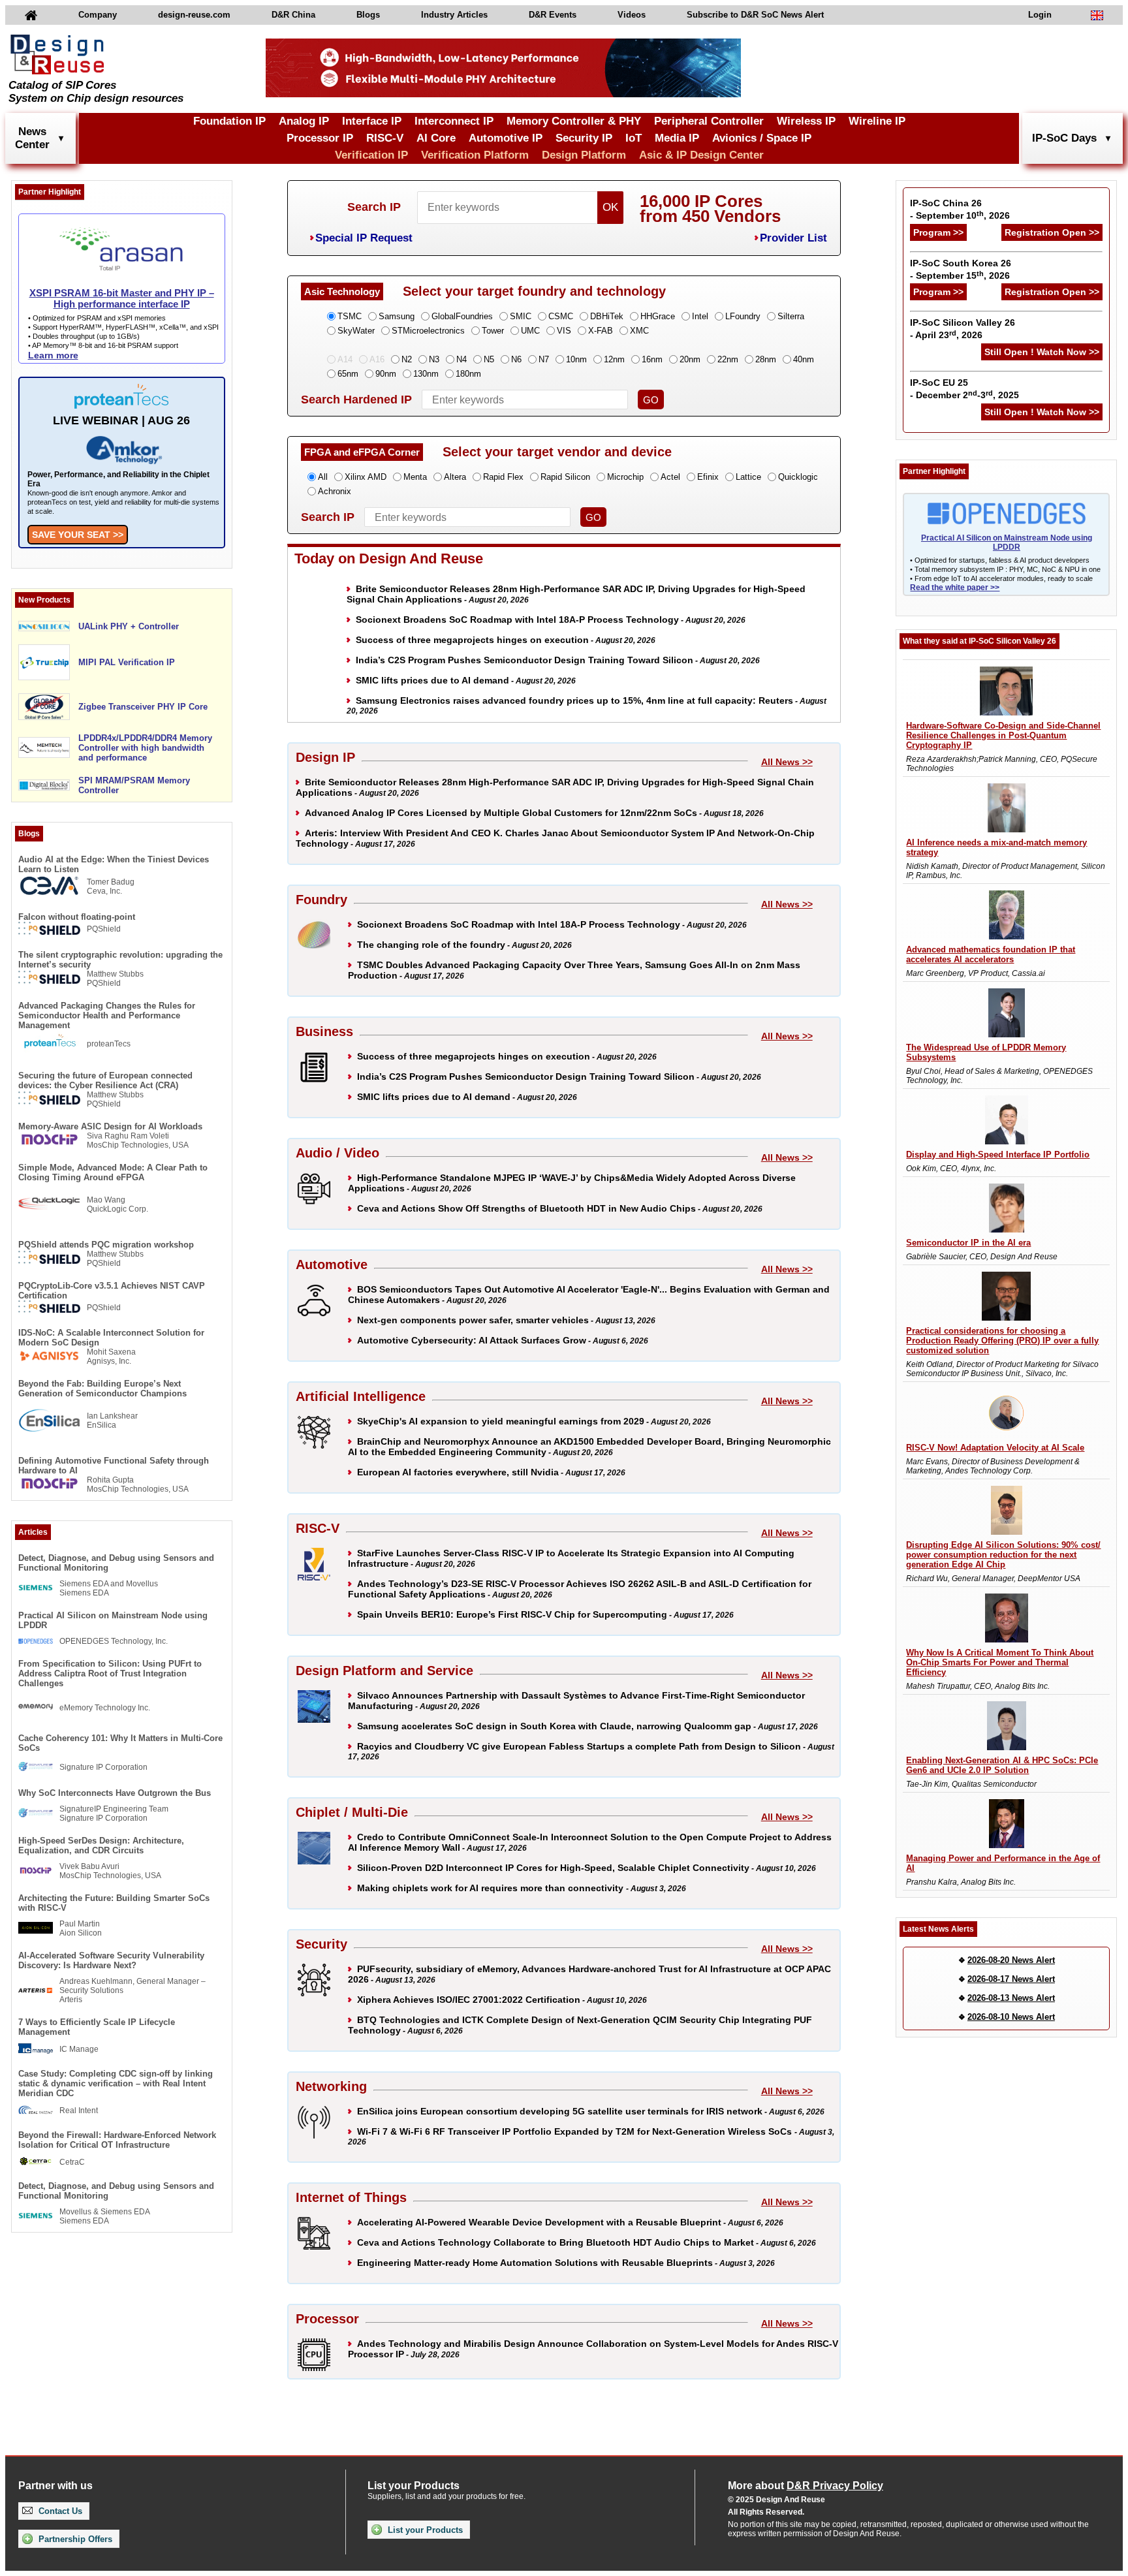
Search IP (374, 207)
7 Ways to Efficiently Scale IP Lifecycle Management (97, 2027)
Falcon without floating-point (77, 917)
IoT (634, 138)
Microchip (625, 477)
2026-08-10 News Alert (1011, 2017)
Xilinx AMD (366, 477)
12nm (614, 359)
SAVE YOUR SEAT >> (78, 535)
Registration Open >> (1052, 232)
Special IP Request (364, 238)
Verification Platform (475, 155)
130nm (426, 374)
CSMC (561, 316)
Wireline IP (877, 121)
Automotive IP (506, 138)
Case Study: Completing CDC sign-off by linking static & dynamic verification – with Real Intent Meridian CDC (116, 2083)
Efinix (708, 477)
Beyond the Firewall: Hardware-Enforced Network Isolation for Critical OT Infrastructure (117, 2140)
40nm (804, 359)
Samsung (397, 316)
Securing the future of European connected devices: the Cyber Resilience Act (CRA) (105, 1080)
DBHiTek (607, 316)
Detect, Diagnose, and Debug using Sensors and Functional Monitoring (116, 1563)
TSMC (350, 316)
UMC (530, 331)
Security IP (584, 138)
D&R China (293, 15)
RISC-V (385, 138)
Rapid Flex (503, 477)
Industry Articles (454, 15)
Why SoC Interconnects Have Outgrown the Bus (115, 1793)
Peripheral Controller (709, 121)
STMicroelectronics (428, 331)
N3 (434, 359)
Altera (455, 477)
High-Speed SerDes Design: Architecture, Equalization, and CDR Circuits (101, 1846)
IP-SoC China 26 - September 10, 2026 (960, 209)
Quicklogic (798, 477)
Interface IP (372, 121)
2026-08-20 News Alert (1011, 1960)
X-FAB (601, 331)
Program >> (938, 232)
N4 (462, 359)
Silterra (791, 316)
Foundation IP (229, 121)
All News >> (787, 762)
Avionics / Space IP (762, 138)
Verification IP (371, 155)
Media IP (677, 138)
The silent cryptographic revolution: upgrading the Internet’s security (120, 960)
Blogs (368, 15)
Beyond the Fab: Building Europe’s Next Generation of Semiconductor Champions (102, 1389)
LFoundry (743, 316)
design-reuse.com (194, 15)
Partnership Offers (74, 2539)
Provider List (793, 238)
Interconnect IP (454, 121)
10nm (576, 359)
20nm (690, 359)
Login (1040, 15)
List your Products (424, 2530)
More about (806, 2486)
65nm (348, 374)
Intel (700, 316)
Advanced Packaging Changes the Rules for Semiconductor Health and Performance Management (107, 1015)
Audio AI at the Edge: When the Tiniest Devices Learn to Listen (114, 864)
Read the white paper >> (955, 588)
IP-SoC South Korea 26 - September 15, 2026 (961, 269)
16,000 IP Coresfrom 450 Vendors (710, 209)
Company (98, 15)
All (323, 477)
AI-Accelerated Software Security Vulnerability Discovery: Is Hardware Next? (111, 1960)
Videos (632, 15)
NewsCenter (32, 138)
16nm (652, 359)
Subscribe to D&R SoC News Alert (755, 15)
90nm (386, 374)
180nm (468, 374)
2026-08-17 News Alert (1011, 1979)
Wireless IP (806, 121)
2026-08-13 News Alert (1011, 1998)
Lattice (748, 477)
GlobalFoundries (462, 316)
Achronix (335, 491)
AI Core (436, 138)
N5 (489, 359)
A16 (377, 359)
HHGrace (658, 316)
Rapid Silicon (565, 477)
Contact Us (59, 2511)
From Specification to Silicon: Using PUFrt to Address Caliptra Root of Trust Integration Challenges (110, 1673)
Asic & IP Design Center (701, 155)
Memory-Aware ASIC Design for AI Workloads (110, 1126)
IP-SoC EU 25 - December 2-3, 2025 (964, 389)
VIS (564, 331)
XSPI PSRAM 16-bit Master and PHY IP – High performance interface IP (122, 298)
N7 (544, 359)
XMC (639, 331)
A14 (345, 359)
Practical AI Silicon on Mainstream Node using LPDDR (113, 1620)
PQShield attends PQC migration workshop (106, 1245)
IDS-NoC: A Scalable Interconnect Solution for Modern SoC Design (111, 1338)
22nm (728, 359)
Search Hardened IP (356, 400)
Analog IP (304, 121)
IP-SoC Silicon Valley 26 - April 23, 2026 (963, 329)
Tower (493, 331)
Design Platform (584, 155)
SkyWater (356, 331)
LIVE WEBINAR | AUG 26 (121, 420)
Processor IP (320, 138)
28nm (766, 359)
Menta (415, 477)
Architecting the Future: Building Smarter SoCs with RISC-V (114, 1903)
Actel (670, 477)
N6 (516, 359)
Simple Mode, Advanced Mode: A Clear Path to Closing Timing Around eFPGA (113, 1172)
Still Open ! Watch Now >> (1042, 352)
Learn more (53, 355)
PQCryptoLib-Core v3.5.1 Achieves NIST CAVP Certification (112, 1291)
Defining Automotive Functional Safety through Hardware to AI (114, 1466)
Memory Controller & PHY (574, 121)
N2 (407, 359)
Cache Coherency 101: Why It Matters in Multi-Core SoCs (120, 1743)
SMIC (521, 316)
